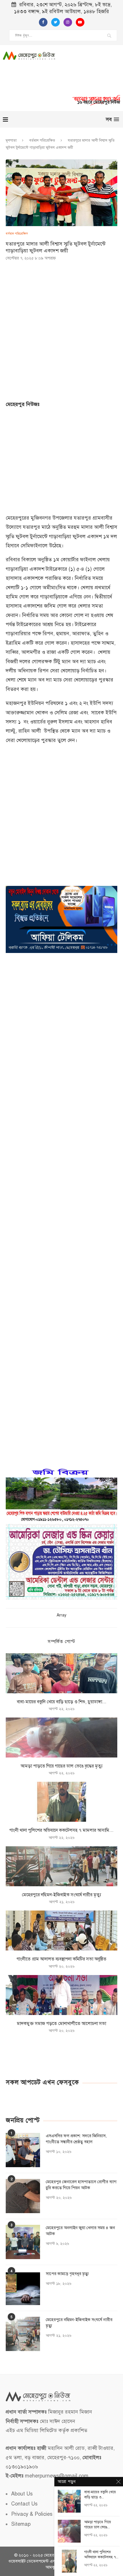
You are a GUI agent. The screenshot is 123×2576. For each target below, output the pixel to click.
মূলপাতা (11, 140)
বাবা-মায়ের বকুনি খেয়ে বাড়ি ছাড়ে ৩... (100, 2495)
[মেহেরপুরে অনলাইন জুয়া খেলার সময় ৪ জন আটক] (23, 2242)
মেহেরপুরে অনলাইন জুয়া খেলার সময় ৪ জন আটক (80, 2231)
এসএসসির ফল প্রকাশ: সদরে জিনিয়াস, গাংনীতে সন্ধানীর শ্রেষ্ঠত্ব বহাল (76, 2139)
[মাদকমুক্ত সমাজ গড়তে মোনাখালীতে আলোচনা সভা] (61, 1995)
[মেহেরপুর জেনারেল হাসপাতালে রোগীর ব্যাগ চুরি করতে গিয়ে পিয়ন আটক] (23, 2196)
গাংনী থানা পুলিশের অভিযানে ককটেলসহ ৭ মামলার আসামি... (61, 1830)
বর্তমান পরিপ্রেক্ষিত (42, 140)
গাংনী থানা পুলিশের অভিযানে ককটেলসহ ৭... (101, 2555)
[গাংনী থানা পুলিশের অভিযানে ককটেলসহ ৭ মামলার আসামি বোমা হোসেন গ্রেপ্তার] (61, 1802)
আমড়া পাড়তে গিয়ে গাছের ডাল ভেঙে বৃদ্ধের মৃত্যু (62, 1766)
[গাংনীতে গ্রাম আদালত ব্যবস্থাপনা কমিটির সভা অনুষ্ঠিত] (61, 1931)
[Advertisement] (95, 72)
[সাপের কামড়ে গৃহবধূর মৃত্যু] (23, 2288)
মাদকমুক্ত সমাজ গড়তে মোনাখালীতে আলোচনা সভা (61, 2024)
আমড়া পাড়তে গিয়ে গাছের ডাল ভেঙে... (98, 2525)
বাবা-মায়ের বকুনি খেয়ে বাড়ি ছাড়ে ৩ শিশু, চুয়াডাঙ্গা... (62, 1702)
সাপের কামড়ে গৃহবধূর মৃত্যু (67, 2274)
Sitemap (21, 2524)
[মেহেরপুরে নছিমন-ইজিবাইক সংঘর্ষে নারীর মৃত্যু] (61, 1866)
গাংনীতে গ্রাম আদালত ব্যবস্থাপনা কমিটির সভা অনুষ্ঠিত (61, 1959)
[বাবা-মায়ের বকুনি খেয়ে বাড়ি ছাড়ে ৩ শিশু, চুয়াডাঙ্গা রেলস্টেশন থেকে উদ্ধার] (61, 1673)
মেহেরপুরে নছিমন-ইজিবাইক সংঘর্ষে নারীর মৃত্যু (61, 1895)
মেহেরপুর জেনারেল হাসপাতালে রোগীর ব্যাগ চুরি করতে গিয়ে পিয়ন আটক (81, 2185)
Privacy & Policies (32, 2514)
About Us (22, 2494)
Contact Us (24, 2504)
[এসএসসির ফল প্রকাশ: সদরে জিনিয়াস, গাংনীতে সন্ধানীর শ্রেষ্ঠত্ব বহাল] (23, 2150)
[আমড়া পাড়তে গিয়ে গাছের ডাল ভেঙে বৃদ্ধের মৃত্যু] (61, 1738)
